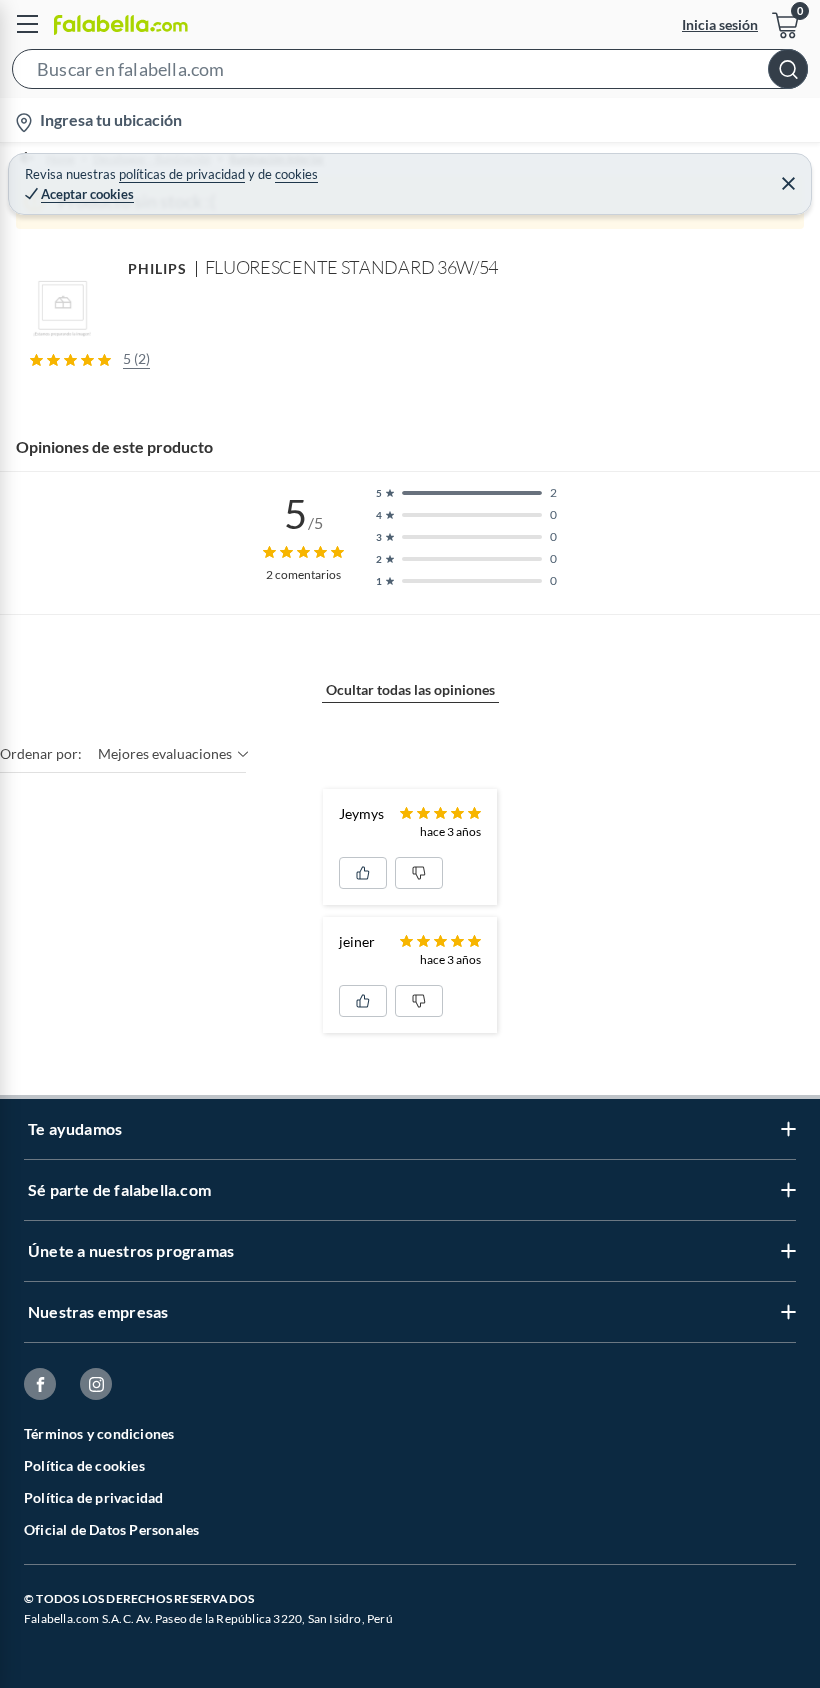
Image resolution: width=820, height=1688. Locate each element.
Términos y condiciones (99, 1433)
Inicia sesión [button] (720, 24)
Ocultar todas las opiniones (410, 689)
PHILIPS (158, 268)
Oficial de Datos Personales (111, 1529)
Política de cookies (84, 1465)
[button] (410, 73)
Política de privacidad (93, 1497)
